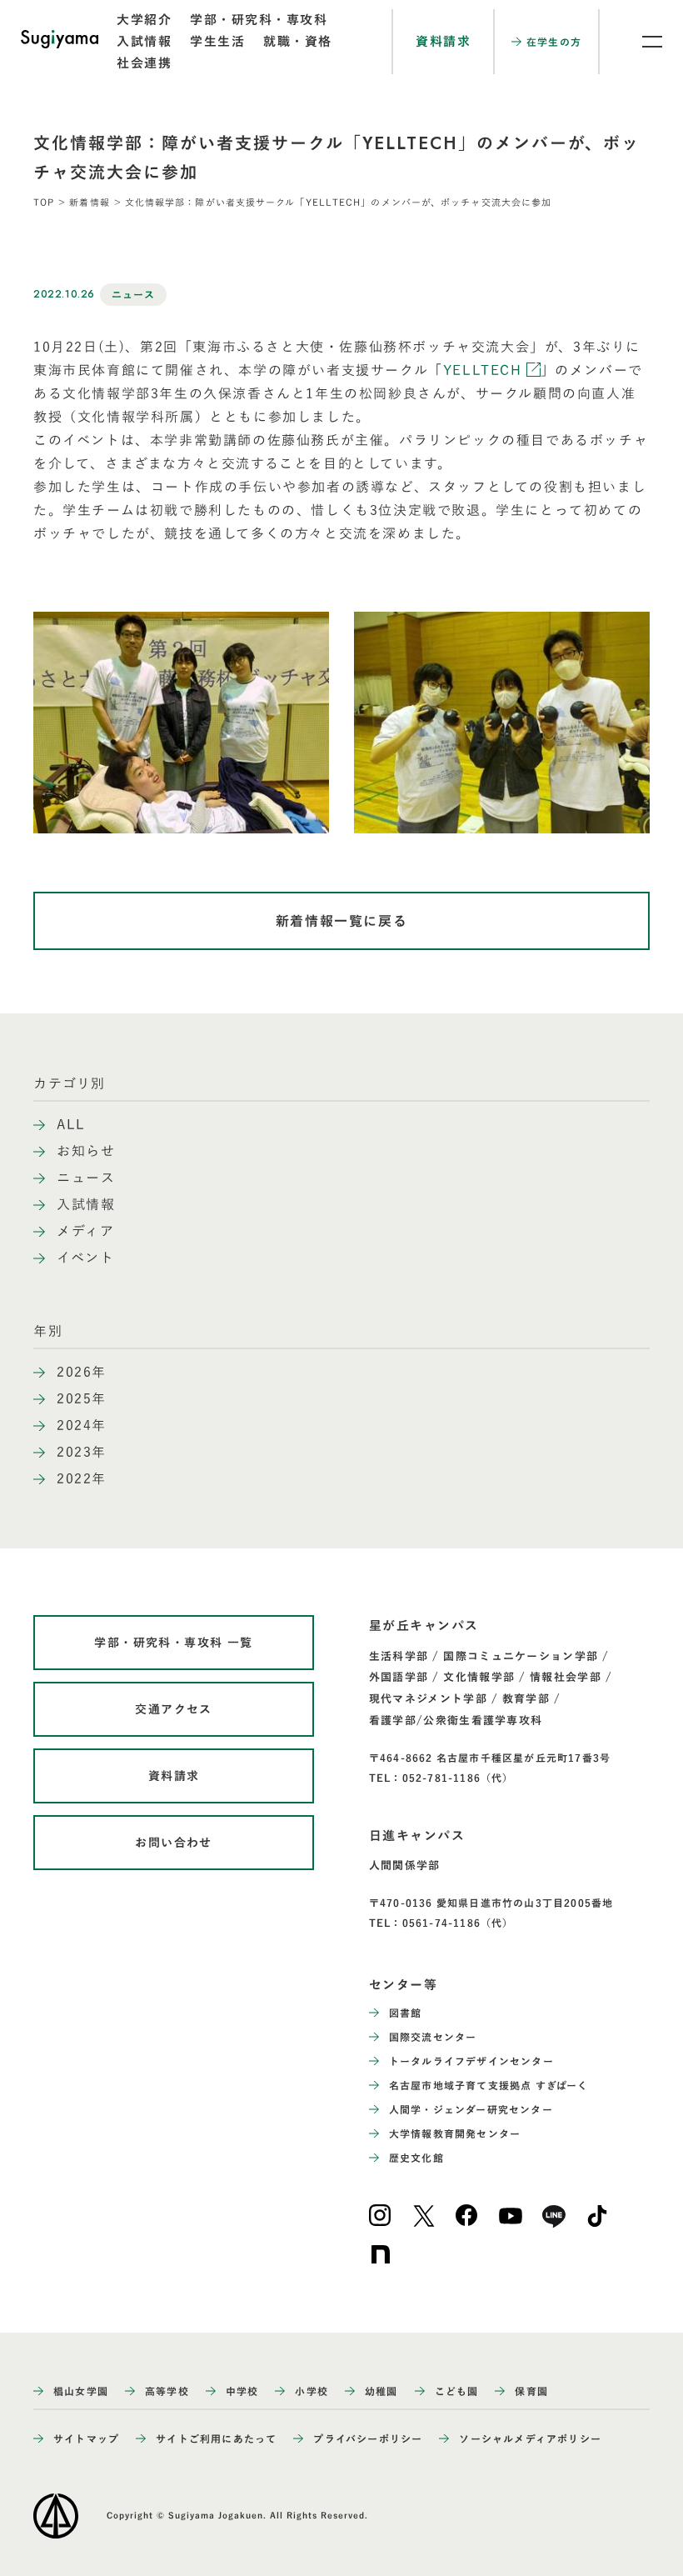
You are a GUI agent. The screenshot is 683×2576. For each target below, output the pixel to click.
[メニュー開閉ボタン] (641, 42)
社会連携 (144, 63)
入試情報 (144, 41)
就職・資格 (298, 41)
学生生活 (217, 41)
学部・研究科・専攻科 (259, 20)
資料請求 (443, 41)
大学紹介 (144, 20)
